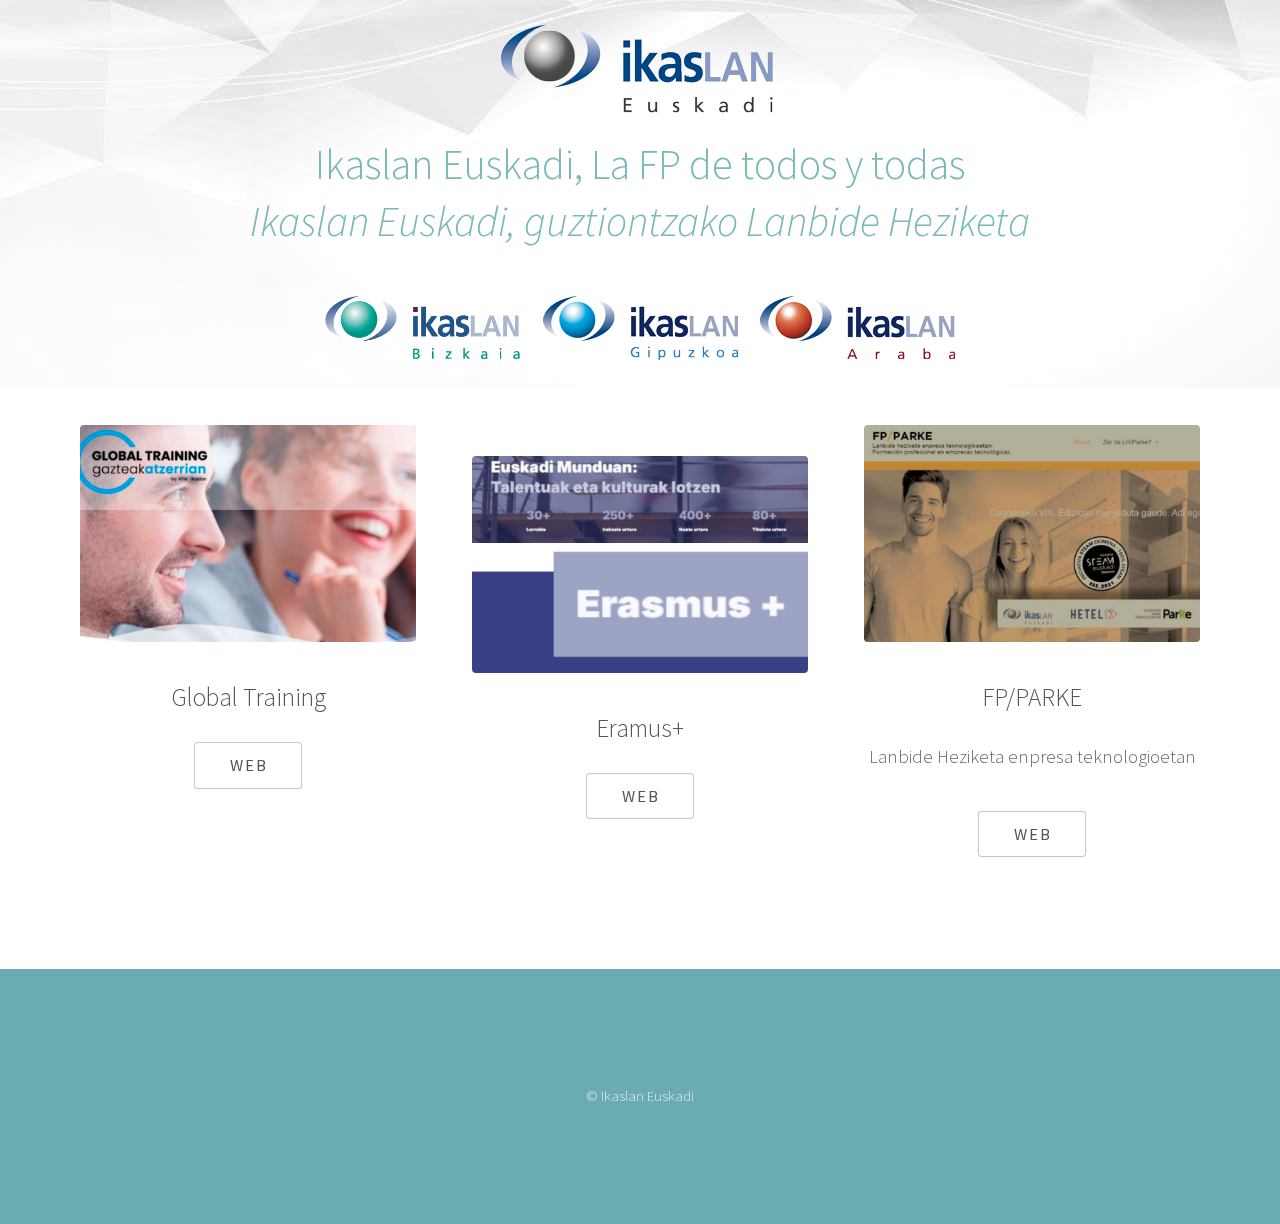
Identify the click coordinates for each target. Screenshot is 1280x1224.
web (249, 765)
